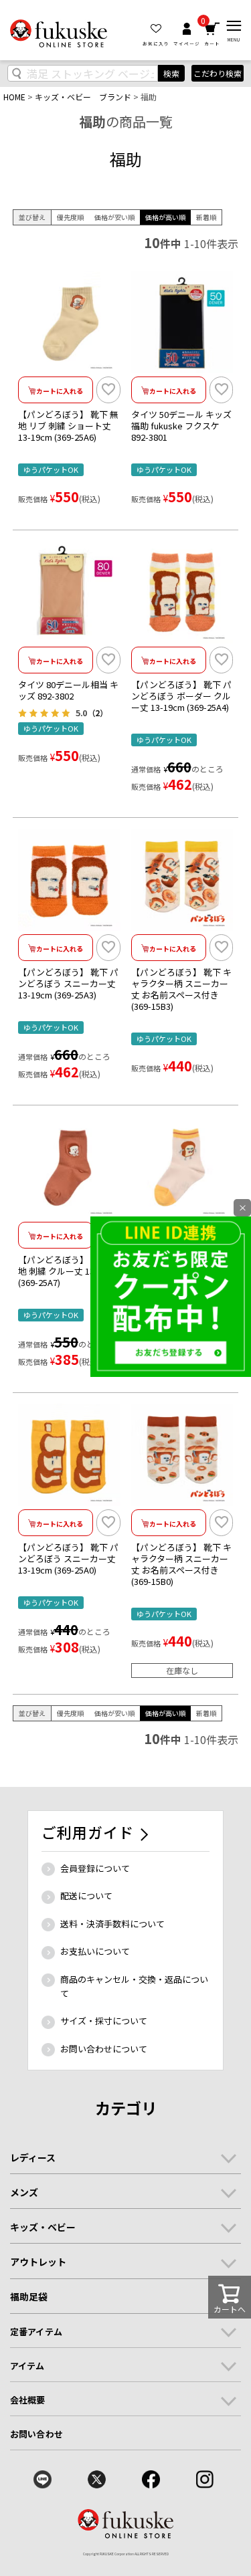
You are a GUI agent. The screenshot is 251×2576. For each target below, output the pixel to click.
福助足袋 (29, 2296)
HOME (14, 97)
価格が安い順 (114, 217)
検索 (171, 73)
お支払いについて (95, 1951)
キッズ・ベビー (43, 2227)
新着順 (206, 217)
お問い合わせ (36, 2434)
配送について (86, 1896)
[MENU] (234, 26)
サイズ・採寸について (104, 2021)
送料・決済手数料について (112, 1924)
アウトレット (38, 2262)
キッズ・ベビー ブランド (83, 97)
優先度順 (70, 217)
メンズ (24, 2192)
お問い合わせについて (104, 2049)
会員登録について (95, 1868)
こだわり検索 (218, 73)
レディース (33, 2157)
